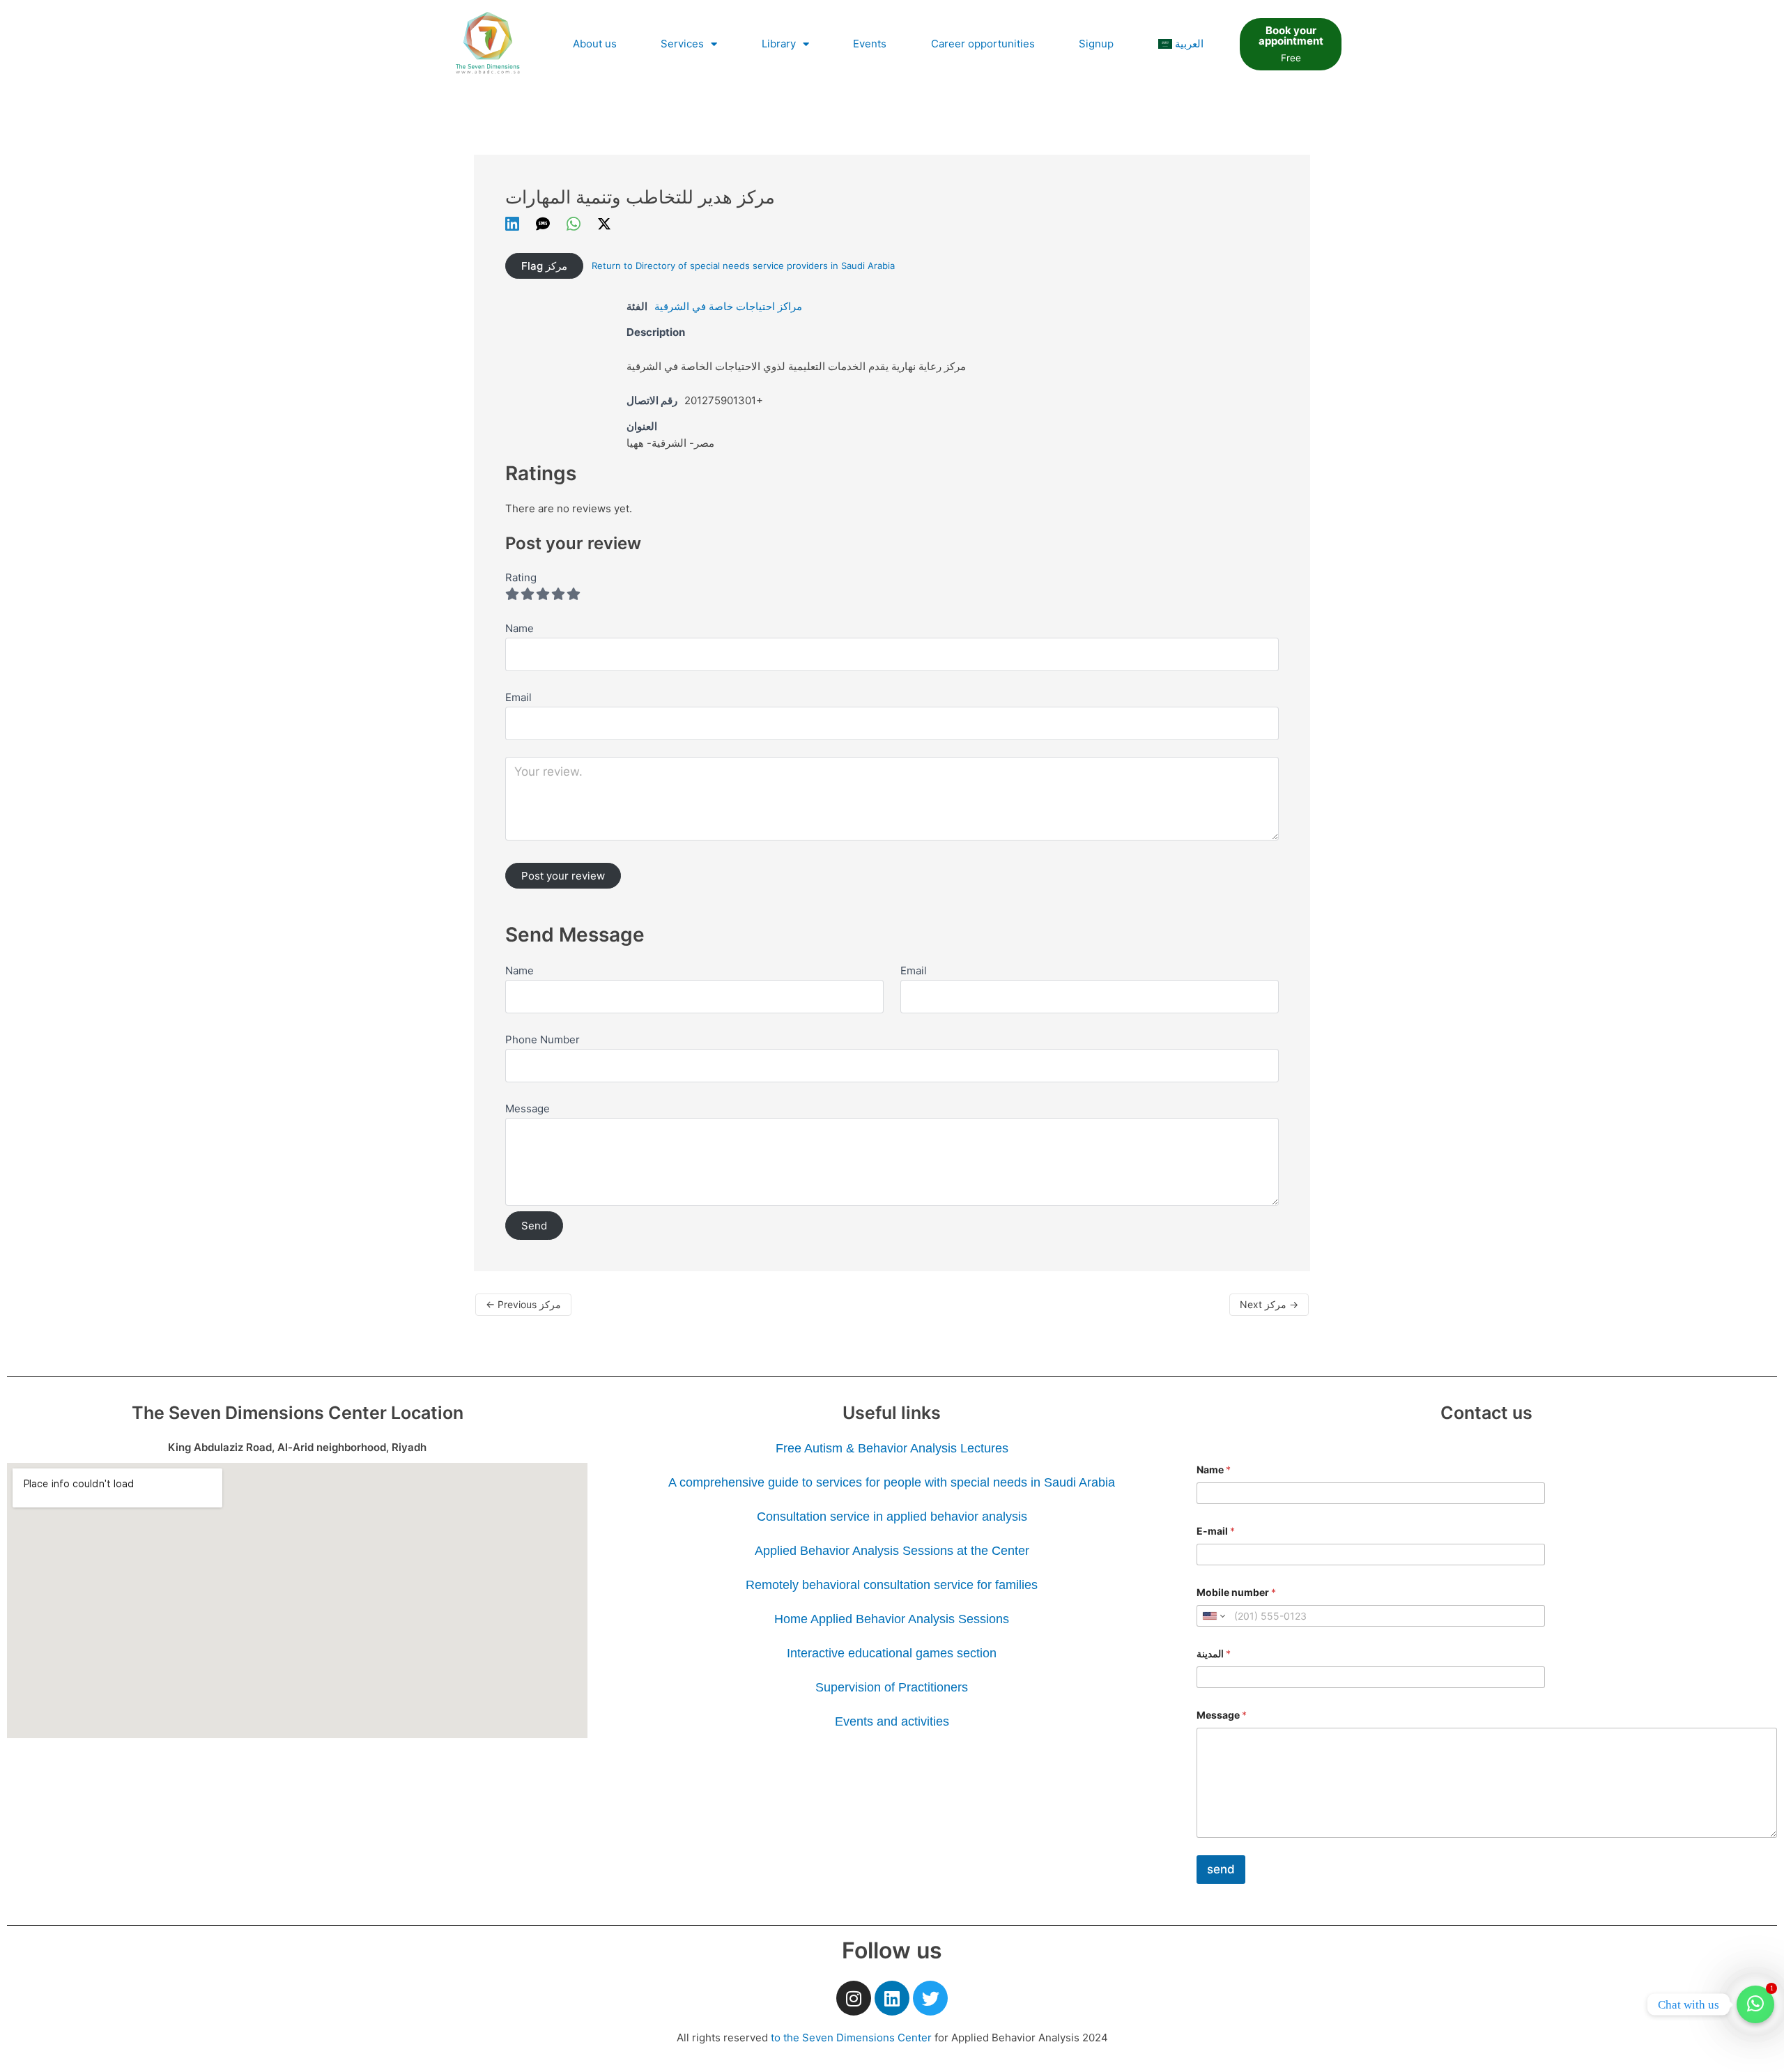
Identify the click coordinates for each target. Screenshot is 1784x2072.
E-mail (1216, 1531)
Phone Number (543, 1039)
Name (520, 970)
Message (528, 1108)
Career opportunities (983, 44)
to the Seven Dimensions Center (851, 2038)
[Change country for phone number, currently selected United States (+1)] (1213, 1616)
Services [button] (682, 44)
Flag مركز (544, 266)
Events (870, 44)
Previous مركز (523, 1304)
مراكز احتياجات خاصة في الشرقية (728, 306)
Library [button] (779, 44)
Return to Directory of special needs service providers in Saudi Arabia (743, 266)
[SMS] (543, 223)
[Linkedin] (512, 223)
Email (914, 970)
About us (595, 44)
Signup (1096, 44)
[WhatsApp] (574, 223)
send (1221, 1869)
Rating (521, 577)
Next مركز (1269, 1304)
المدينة (1214, 1653)
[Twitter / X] (604, 223)
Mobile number (1236, 1592)
